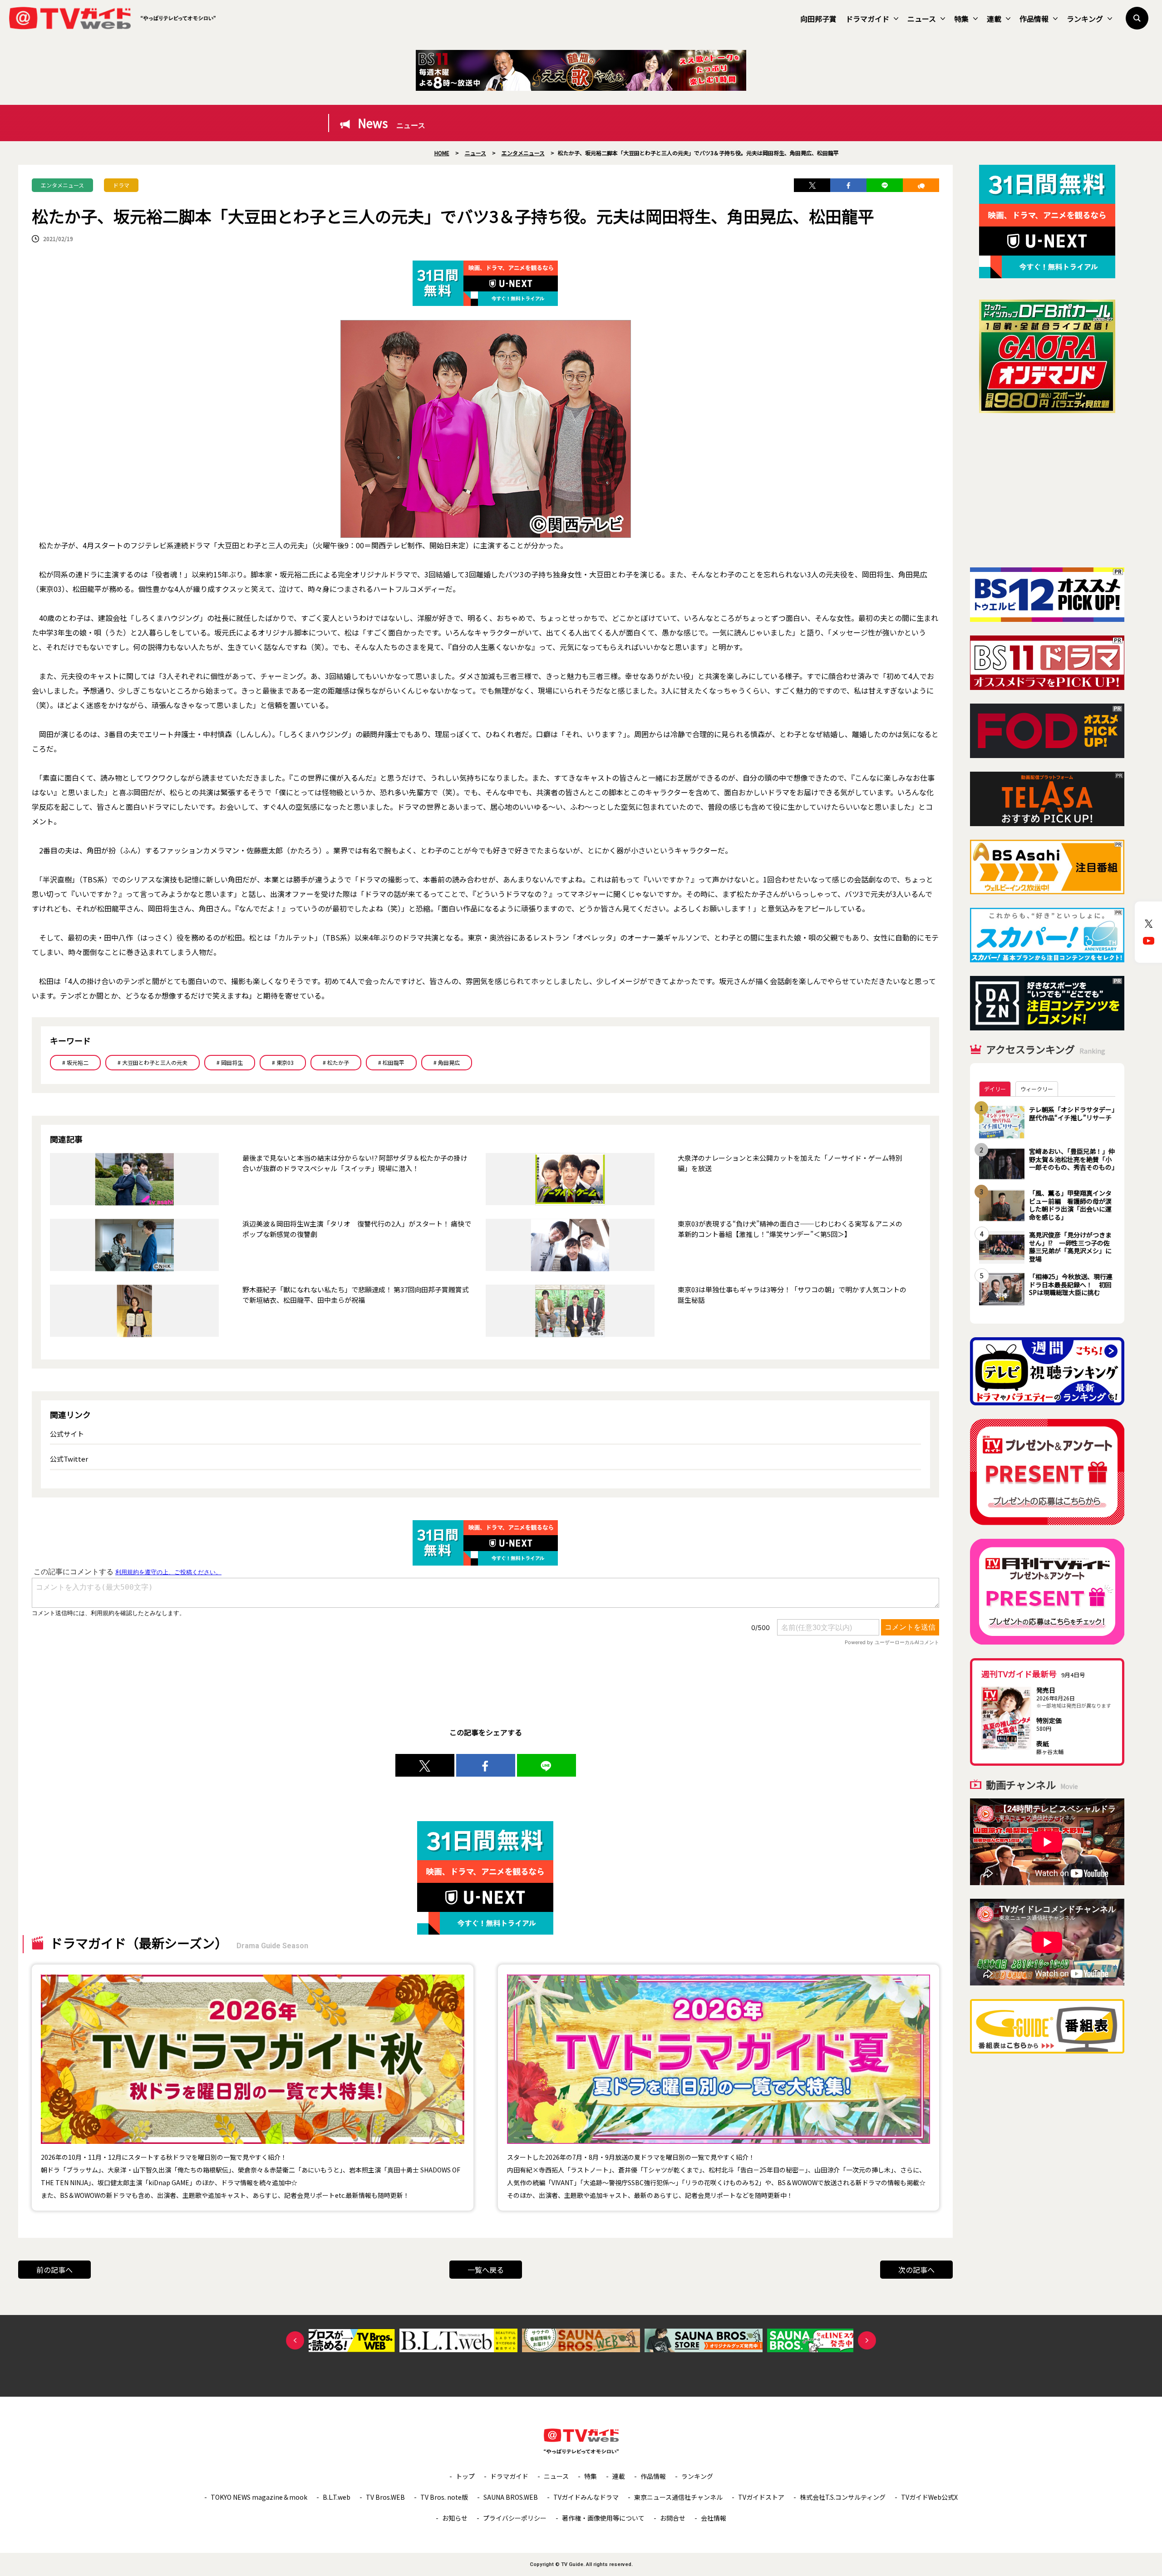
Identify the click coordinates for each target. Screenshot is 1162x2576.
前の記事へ (54, 2270)
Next (867, 2340)
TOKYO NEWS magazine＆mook (259, 2497)
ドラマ (121, 185)
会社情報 (714, 2518)
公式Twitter (69, 1459)
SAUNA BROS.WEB (511, 2497)
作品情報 (1034, 19)
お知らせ (455, 2518)
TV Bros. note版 (444, 2497)
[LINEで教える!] (885, 185)
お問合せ (673, 2518)
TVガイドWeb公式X (929, 2497)
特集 (961, 19)
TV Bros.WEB (385, 2497)
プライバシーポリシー (515, 2518)
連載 (994, 19)
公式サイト (67, 1434)
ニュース (922, 19)
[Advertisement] (1047, 490)
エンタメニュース (62, 185)
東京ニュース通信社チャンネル (678, 2497)
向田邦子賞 (818, 19)
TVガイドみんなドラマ (586, 2497)
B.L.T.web (337, 2497)
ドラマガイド (867, 19)
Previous (295, 2340)
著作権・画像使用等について (603, 2518)
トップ (465, 2476)
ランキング (1085, 19)
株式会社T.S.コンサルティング (843, 2497)
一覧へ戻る (486, 2270)
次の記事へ (916, 2270)
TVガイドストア (761, 2497)
